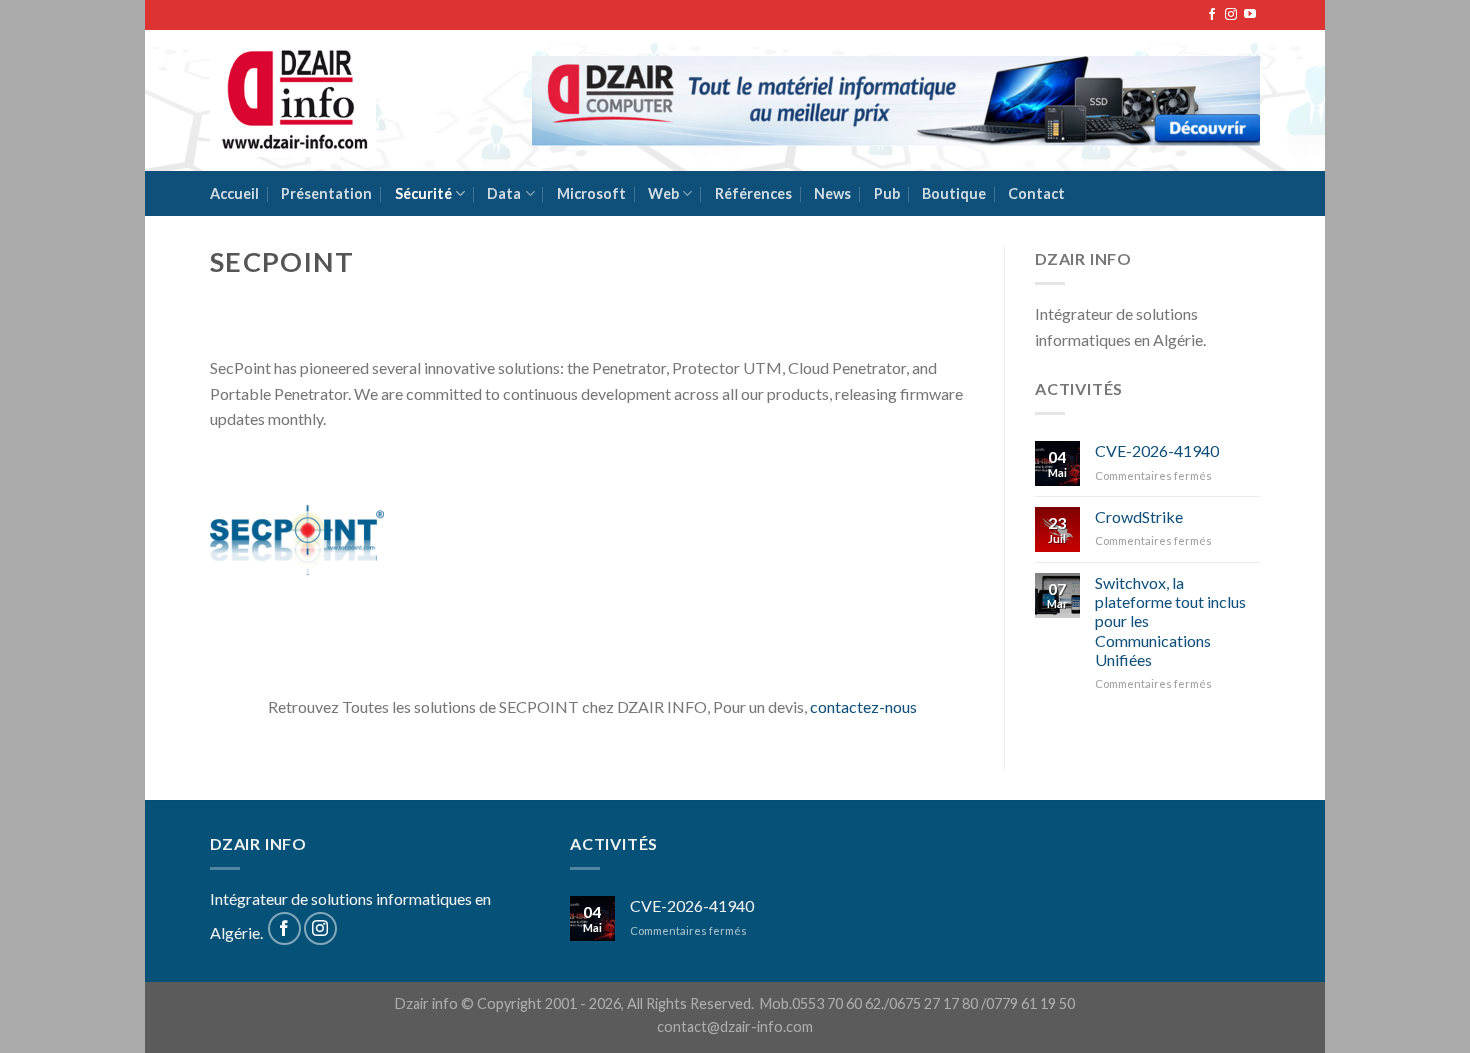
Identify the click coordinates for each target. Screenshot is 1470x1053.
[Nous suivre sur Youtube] (1250, 15)
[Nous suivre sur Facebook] (1212, 15)
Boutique (954, 193)
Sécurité (423, 193)
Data (504, 193)
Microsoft (591, 193)
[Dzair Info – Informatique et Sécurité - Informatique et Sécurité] (293, 100)
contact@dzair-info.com (735, 1026)
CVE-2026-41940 (1157, 450)
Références (753, 193)
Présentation (326, 193)
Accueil (234, 193)
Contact (1036, 193)
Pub (887, 193)
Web (663, 193)
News (832, 193)
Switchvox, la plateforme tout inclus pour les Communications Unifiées (1170, 621)
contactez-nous (863, 706)
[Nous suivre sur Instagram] (1231, 15)
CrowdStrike (1139, 516)
